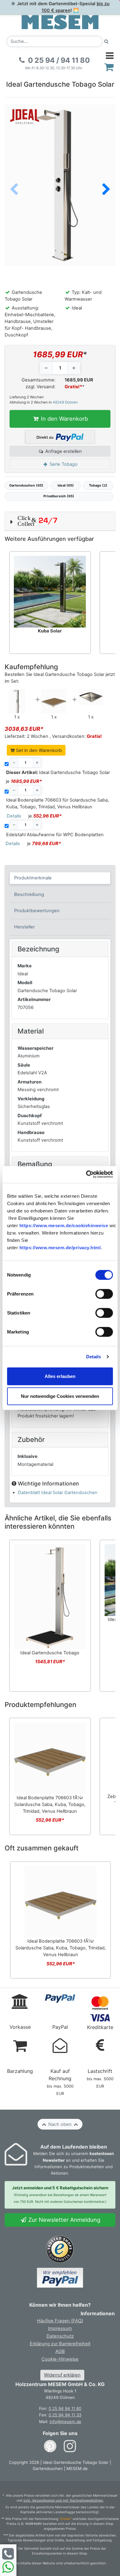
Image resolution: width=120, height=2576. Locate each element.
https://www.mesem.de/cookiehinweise (64, 1225)
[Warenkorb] (109, 67)
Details (94, 1357)
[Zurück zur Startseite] (60, 22)
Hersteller (24, 927)
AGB (60, 2351)
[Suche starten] (106, 42)
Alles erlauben (60, 1376)
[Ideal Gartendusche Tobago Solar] (17, 701)
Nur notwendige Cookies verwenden (60, 1396)
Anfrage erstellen (63, 451)
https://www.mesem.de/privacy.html (60, 1248)
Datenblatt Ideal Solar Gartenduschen (58, 1493)
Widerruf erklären (62, 2375)
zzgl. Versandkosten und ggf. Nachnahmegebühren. (64, 2500)
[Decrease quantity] (46, 368)
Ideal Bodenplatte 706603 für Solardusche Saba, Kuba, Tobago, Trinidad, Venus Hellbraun (58, 803)
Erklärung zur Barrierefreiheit (60, 2344)
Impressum (60, 2328)
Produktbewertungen (37, 911)
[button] (106, 190)
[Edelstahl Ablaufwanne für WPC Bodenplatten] (91, 696)
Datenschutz (60, 2336)
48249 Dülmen (65, 402)
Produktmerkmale (33, 878)
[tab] (60, 878)
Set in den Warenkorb (38, 750)
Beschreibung (29, 894)
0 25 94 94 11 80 (65, 2408)
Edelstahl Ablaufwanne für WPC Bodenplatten (55, 835)
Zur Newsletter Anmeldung (64, 2220)
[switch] (104, 1294)
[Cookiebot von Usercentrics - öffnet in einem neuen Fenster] (86, 1174)
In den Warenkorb (64, 419)
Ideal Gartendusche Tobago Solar (58, 772)
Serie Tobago (63, 464)
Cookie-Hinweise (60, 2359)
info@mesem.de (65, 2422)
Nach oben (60, 2124)
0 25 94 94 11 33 (65, 2415)
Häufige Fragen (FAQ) (60, 2321)
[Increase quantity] (74, 368)
